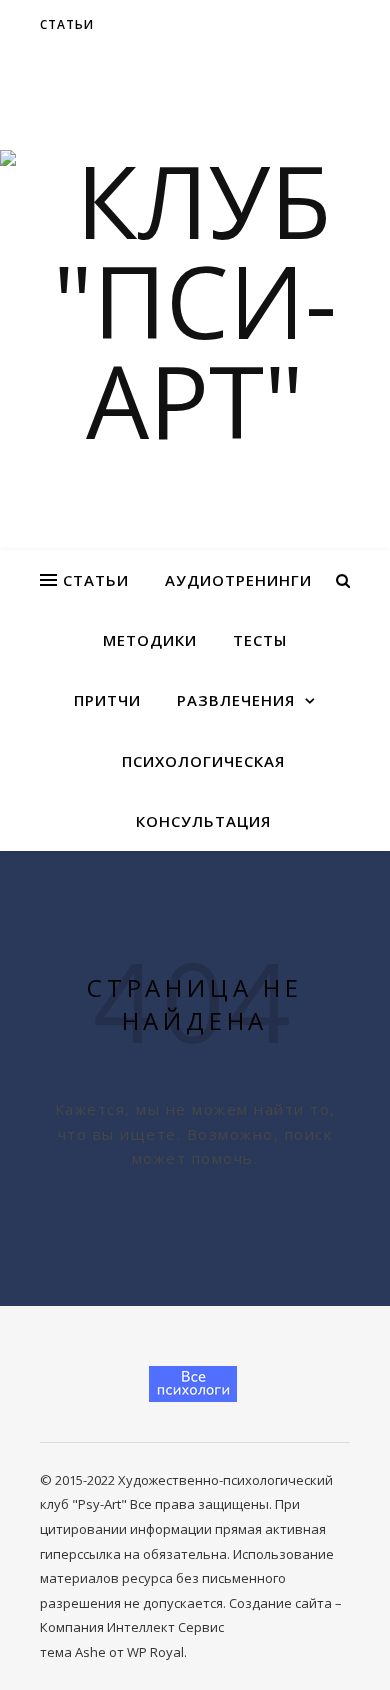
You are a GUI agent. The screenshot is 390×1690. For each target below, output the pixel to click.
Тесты (260, 640)
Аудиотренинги (238, 580)
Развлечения (236, 700)
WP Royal (155, 1652)
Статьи (67, 24)
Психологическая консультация (203, 791)
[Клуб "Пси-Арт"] (195, 300)
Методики (150, 640)
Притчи (107, 700)
